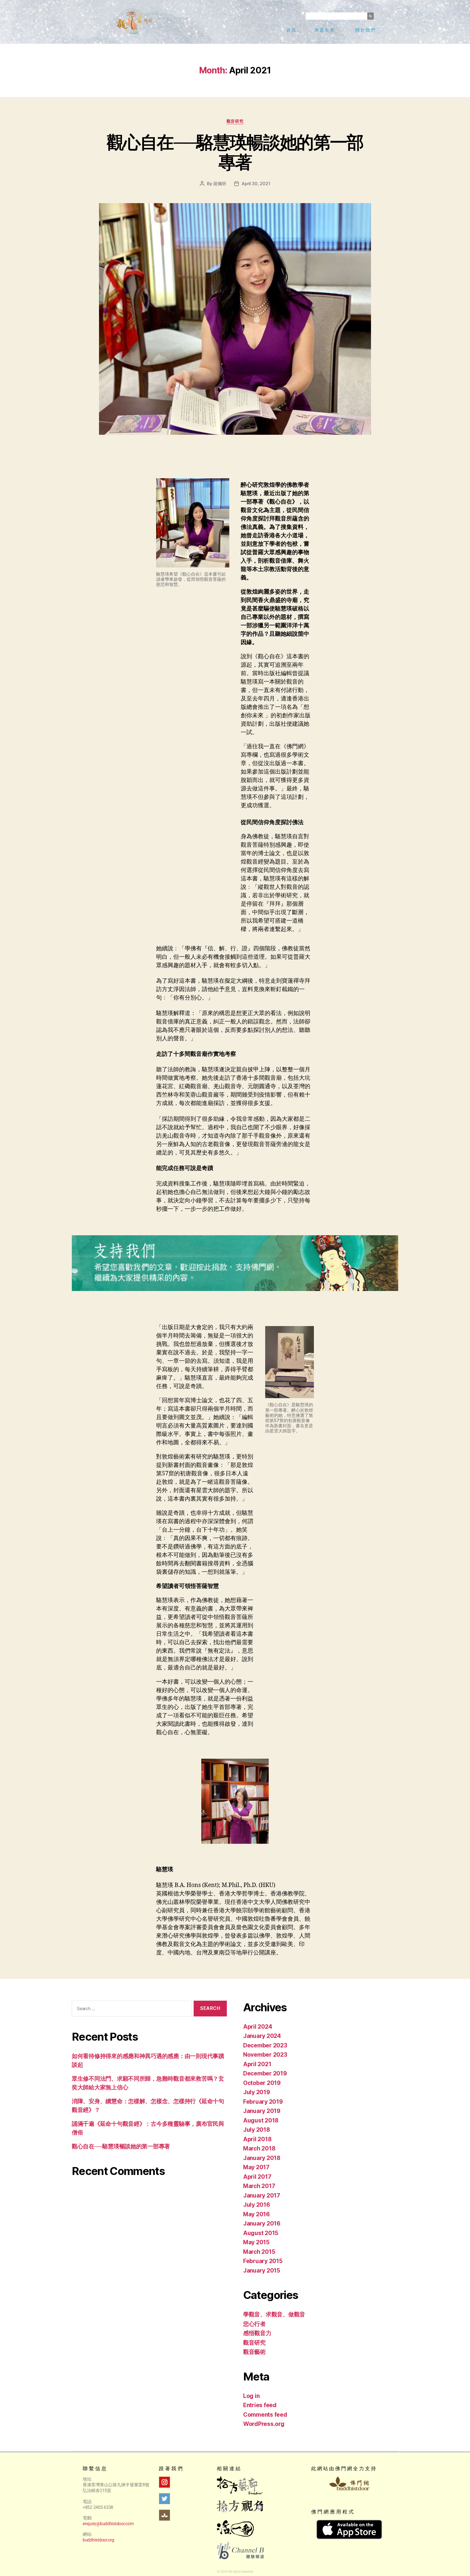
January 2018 (262, 2158)
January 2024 (262, 2036)
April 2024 (258, 2027)
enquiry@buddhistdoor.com (108, 2524)
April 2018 (257, 2139)
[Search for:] (131, 2010)
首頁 (292, 30)
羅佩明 (220, 184)
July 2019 (257, 2092)
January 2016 (262, 2223)
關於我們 (366, 30)
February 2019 (263, 2102)
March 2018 (259, 2148)
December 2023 (265, 2045)
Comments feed (265, 2415)
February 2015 (263, 2261)
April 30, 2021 (256, 184)
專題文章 (325, 30)
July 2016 (257, 2205)
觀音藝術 (254, 2352)
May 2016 (256, 2214)
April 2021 (257, 2064)
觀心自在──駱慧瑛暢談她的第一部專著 (235, 152)
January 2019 (262, 2111)
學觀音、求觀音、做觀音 (274, 2314)
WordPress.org (264, 2424)
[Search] (370, 16)
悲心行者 (254, 2324)
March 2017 (259, 2186)
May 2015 (256, 2242)
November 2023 (265, 2055)
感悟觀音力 (257, 2333)
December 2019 (265, 2073)
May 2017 (256, 2167)
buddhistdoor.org (98, 2540)
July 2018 (257, 2130)
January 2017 (262, 2195)
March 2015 (259, 2252)
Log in (251, 2396)
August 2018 (261, 2120)
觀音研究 (235, 121)
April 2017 (257, 2177)
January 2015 (262, 2271)
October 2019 (262, 2083)
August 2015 (261, 2233)
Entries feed (260, 2405)
